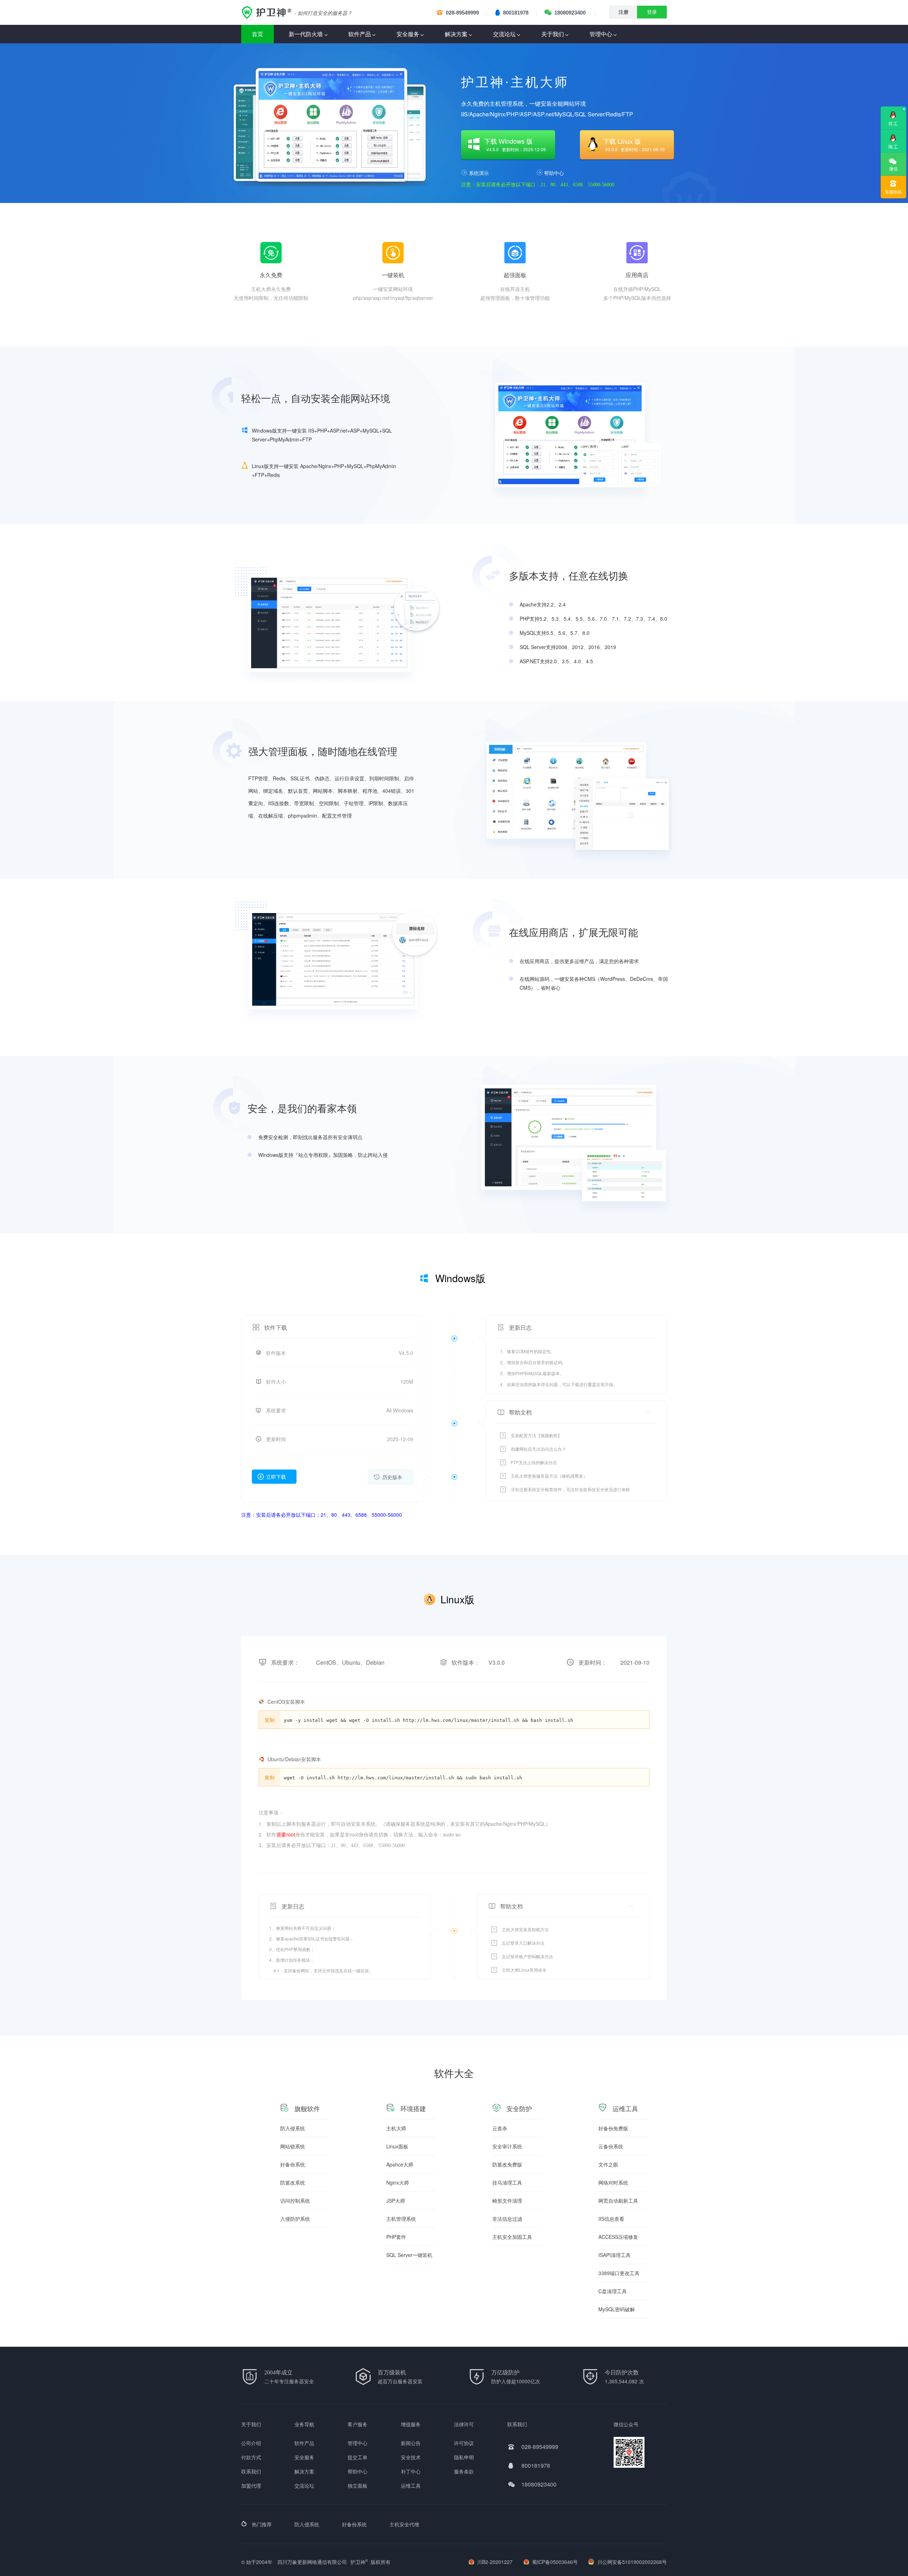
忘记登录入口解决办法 (523, 1943)
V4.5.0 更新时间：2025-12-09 (515, 144)
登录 (652, 12)
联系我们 (251, 2471)
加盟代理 (251, 2486)
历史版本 (392, 1477)
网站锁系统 (293, 2146)
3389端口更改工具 (619, 2273)
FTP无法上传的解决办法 (534, 1462)
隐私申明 (464, 2457)
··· (648, 1412)
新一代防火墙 (306, 34)
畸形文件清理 (507, 2201)
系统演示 (479, 173)
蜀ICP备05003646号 (555, 2562)
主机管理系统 (401, 2219)
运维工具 (411, 2486)
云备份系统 (611, 2146)
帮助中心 (554, 173)
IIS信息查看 (611, 2219)
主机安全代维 (404, 2524)
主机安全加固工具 (512, 2237)
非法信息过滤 (507, 2219)
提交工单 (358, 2457)
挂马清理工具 (507, 2182)
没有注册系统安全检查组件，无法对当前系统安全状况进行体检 (570, 1489)
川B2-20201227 (495, 2562)
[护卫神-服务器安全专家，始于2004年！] (268, 12)
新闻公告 (411, 2443)
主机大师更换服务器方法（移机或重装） (549, 1476)
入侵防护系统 (295, 2219)
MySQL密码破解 (617, 2309)
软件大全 (454, 2073)
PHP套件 (396, 2237)
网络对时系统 (613, 2182)
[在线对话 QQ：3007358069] (893, 136)
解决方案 (456, 34)
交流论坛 (504, 34)
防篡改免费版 (507, 2164)
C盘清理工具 (613, 2291)
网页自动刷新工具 (618, 2201)
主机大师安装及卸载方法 (525, 1929)
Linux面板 (397, 2146)
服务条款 (464, 2471)
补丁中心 (411, 2471)
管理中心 (601, 34)
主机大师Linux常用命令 (524, 1970)
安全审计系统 (507, 2146)
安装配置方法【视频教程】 (536, 1435)
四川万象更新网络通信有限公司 (312, 2562)
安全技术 (411, 2457)
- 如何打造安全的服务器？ (323, 13)
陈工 (893, 146)
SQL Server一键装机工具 (409, 2258)
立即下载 (276, 1477)
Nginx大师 (398, 2182)
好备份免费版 (613, 2128)
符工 (893, 123)
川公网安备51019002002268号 (632, 2562)
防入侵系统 (293, 2128)
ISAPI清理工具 (614, 2255)
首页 (258, 34)
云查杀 (500, 2128)
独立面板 (358, 2486)
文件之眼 (608, 2164)
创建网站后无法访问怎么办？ (538, 1449)
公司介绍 (251, 2443)
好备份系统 (293, 2164)
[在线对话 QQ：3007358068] (893, 113)
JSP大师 (396, 2201)
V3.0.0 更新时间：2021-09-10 (634, 144)
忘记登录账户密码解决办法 (527, 1956)
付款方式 (251, 2457)
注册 (624, 12)
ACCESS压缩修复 (618, 2237)
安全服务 (408, 34)
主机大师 (396, 2128)
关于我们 (553, 34)
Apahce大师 (400, 2164)
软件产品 (360, 34)
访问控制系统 (295, 2201)
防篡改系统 (293, 2182)
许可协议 (464, 2443)
